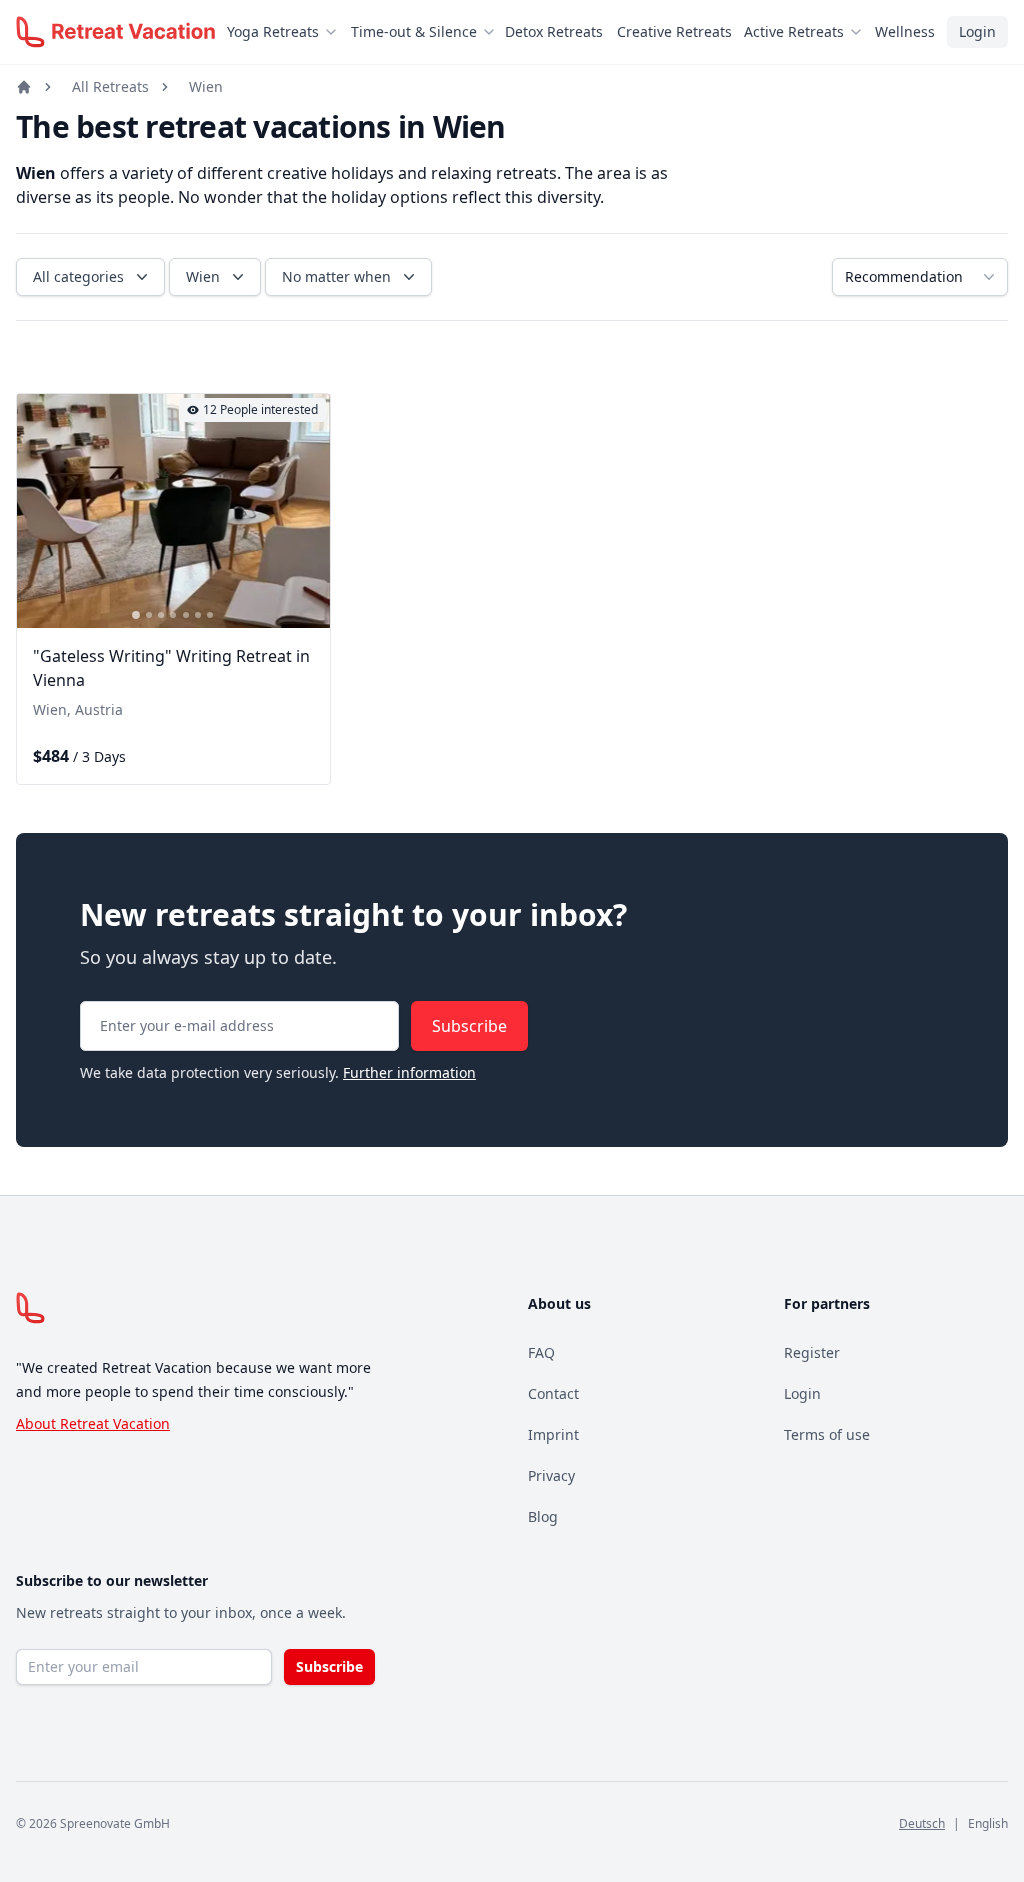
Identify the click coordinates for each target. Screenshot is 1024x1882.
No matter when (336, 276)
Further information (409, 1072)
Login (977, 31)
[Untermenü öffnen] (337, 32)
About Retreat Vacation (93, 1423)
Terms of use (827, 1434)
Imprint (553, 1434)
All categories (78, 276)
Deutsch (922, 1823)
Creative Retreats (674, 31)
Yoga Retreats (273, 31)
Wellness (905, 31)
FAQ (541, 1352)
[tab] (136, 616)
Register (812, 1352)
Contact (553, 1393)
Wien (206, 86)
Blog (543, 1516)
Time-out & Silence (414, 31)
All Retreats (110, 86)
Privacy (551, 1475)
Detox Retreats (554, 31)
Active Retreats (794, 31)
